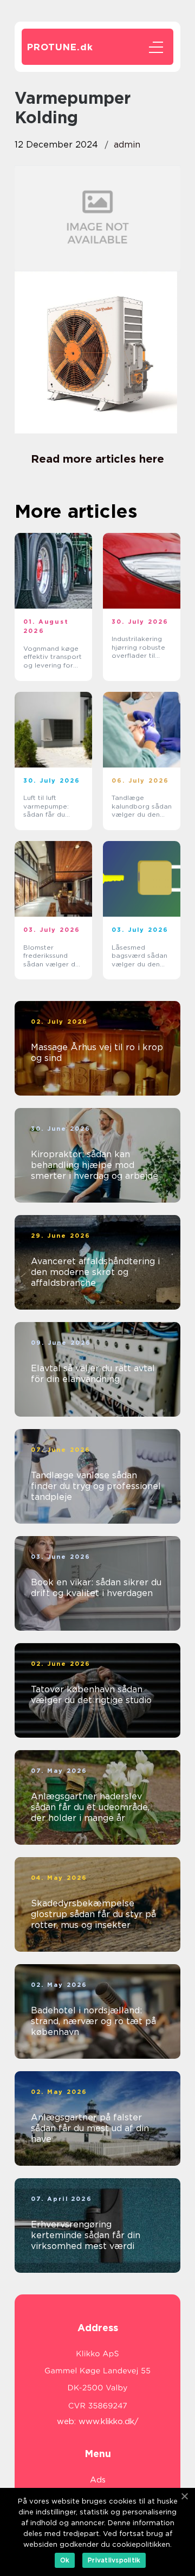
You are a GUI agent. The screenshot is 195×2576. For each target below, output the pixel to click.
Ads (98, 2480)
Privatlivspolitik (114, 2560)
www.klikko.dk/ (109, 2421)
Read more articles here (97, 459)
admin (127, 145)
